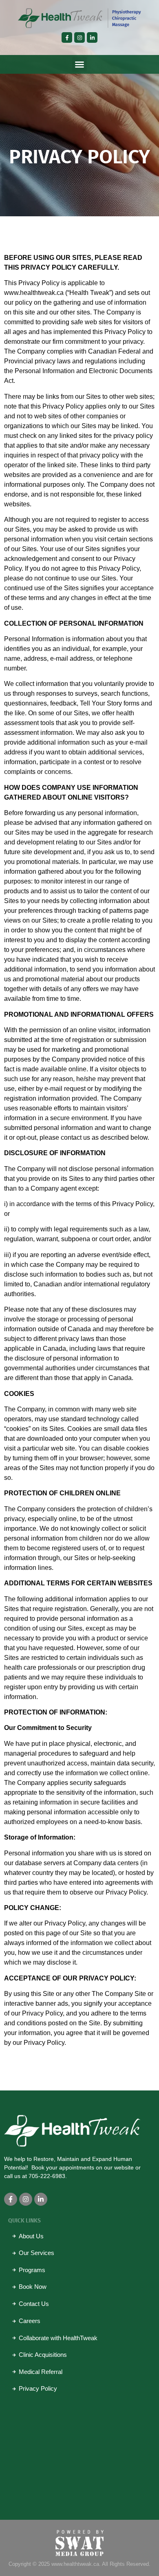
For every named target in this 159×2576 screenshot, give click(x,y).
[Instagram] (79, 37)
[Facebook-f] (67, 37)
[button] (79, 64)
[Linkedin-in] (92, 37)
